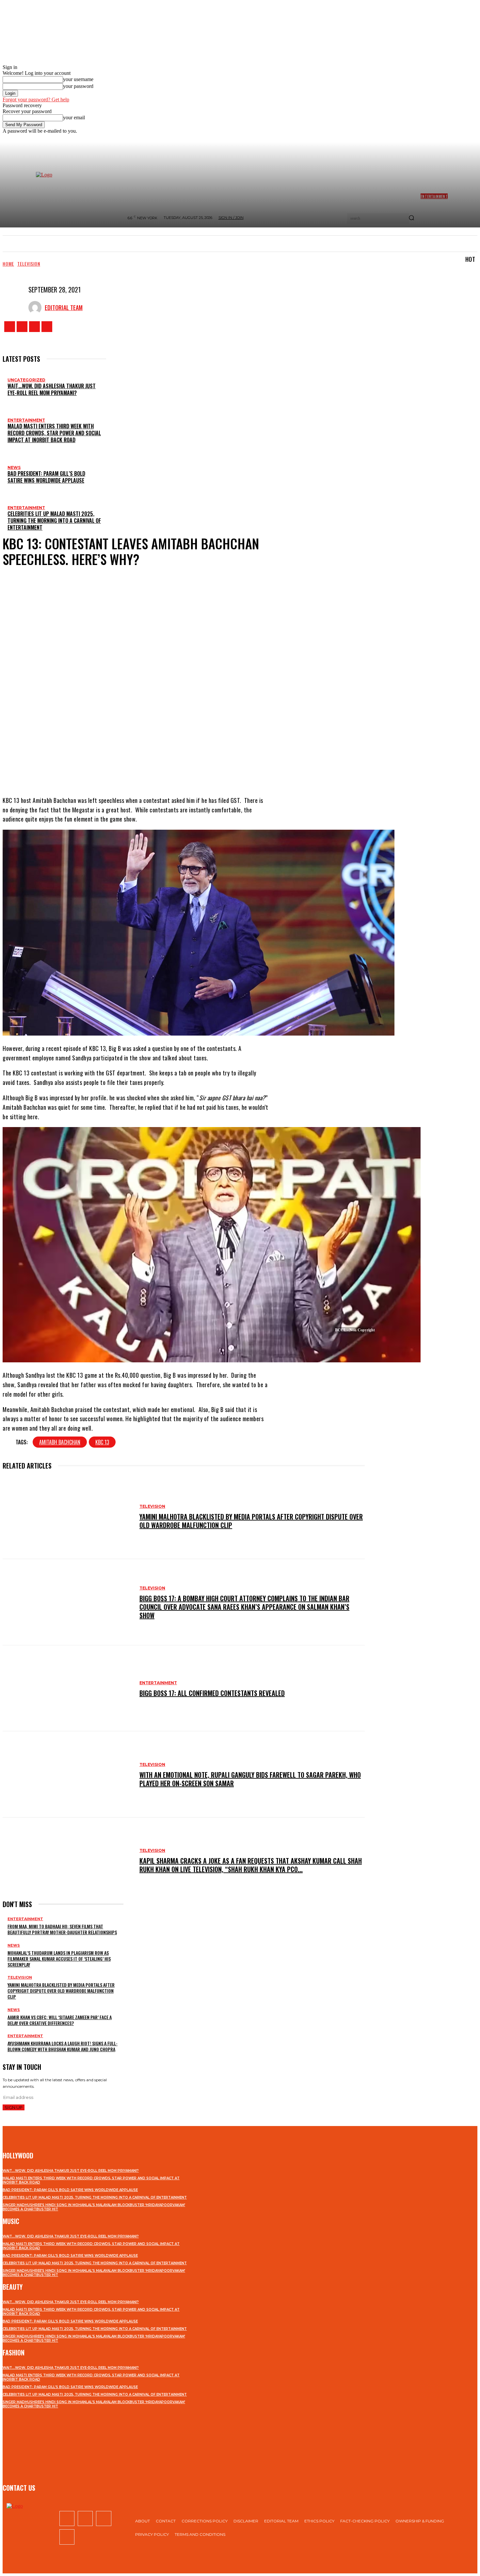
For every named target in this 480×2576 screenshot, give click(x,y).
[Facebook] (10, 327)
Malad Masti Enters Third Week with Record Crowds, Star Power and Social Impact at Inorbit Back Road (54, 433)
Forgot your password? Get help (36, 100)
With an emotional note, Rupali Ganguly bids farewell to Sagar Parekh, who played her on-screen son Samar (250, 1779)
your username (78, 79)
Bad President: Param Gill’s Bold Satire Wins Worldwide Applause (46, 477)
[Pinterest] (151, 770)
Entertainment (26, 420)
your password (78, 86)
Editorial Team (64, 307)
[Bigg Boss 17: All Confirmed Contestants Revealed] (68, 1688)
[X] (34, 327)
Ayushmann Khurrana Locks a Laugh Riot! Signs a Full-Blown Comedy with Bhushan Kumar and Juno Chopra (63, 2046)
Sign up (14, 2107)
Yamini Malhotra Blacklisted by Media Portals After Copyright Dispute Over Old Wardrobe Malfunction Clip (251, 1521)
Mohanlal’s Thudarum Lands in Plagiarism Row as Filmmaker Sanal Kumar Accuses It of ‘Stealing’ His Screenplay (59, 1959)
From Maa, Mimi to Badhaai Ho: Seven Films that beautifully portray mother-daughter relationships (62, 1929)
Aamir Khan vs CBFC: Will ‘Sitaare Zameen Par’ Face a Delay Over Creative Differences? (60, 2020)
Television (29, 264)
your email (74, 117)
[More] (194, 770)
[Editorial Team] (37, 307)
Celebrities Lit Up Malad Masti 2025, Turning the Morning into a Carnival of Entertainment (54, 521)
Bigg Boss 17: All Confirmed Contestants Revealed (212, 1693)
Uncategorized (26, 380)
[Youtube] (47, 327)
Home (8, 264)
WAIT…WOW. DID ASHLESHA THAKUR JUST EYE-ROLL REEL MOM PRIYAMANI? (52, 389)
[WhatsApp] (170, 770)
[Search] (411, 218)
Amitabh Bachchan (60, 1442)
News (14, 467)
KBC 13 (102, 1442)
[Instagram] (22, 327)
